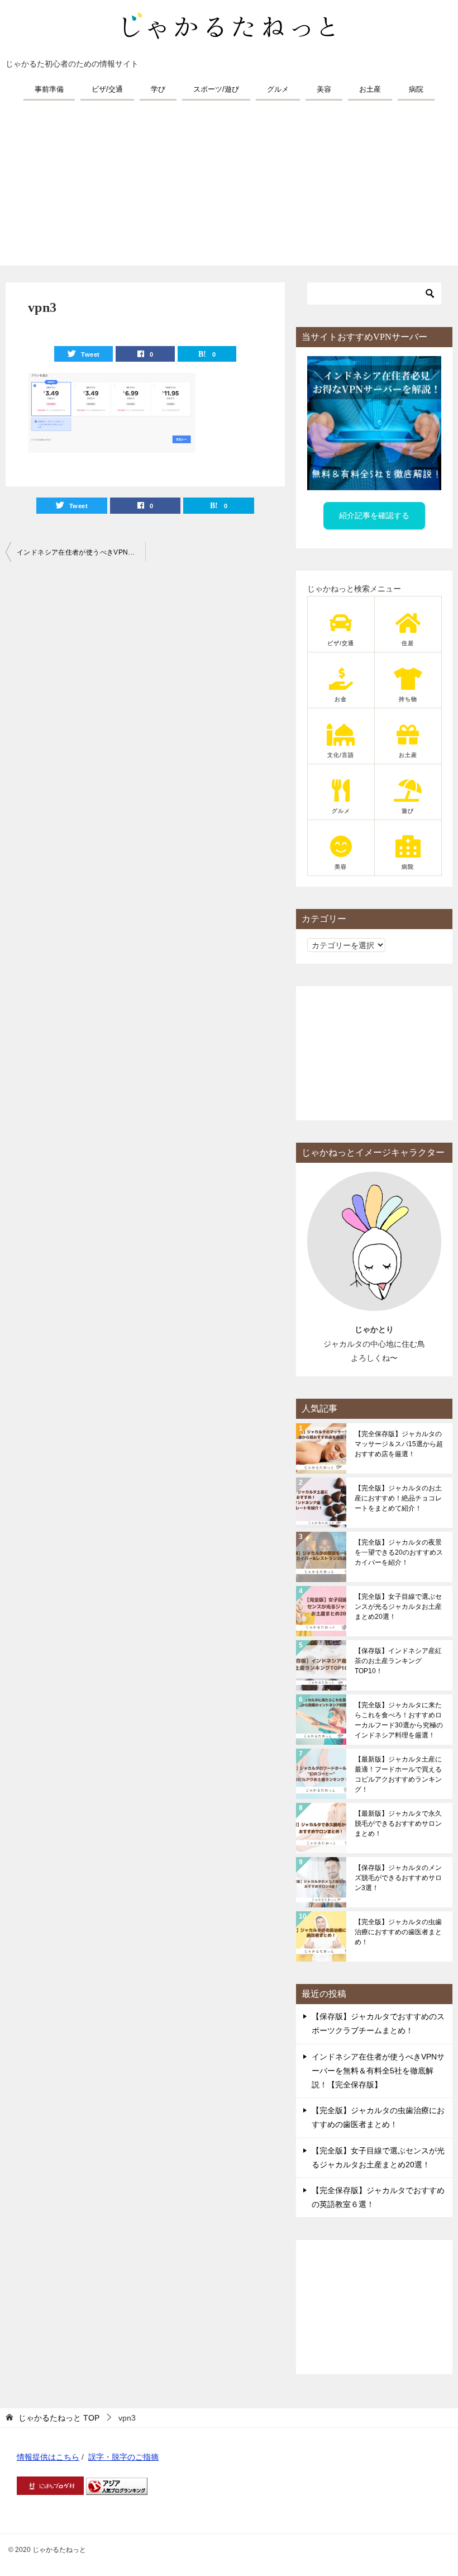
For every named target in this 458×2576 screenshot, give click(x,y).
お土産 (370, 89)
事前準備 (49, 89)
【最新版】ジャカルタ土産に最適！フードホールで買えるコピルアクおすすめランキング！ (398, 1774)
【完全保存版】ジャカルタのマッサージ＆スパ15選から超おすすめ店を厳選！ (399, 1444)
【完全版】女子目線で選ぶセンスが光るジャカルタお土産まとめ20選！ (398, 1607)
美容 (324, 89)
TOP (59, 2418)
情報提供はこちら (48, 2457)
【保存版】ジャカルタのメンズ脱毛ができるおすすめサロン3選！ (398, 1878)
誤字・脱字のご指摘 (123, 2457)
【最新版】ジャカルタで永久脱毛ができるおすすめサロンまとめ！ (398, 1824)
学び (158, 89)
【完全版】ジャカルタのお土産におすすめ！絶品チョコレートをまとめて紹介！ (398, 1498)
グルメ (278, 89)
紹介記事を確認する (374, 515)
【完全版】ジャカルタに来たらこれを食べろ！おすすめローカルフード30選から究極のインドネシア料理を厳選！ (399, 1720)
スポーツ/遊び (216, 89)
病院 (416, 89)
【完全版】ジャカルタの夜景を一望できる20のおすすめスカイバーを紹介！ (399, 1552)
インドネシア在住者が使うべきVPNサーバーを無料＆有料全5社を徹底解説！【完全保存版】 (81, 552)
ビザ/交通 (107, 89)
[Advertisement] (229, 187)
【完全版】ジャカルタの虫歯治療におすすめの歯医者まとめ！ (398, 1932)
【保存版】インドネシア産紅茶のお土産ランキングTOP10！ (398, 1661)
